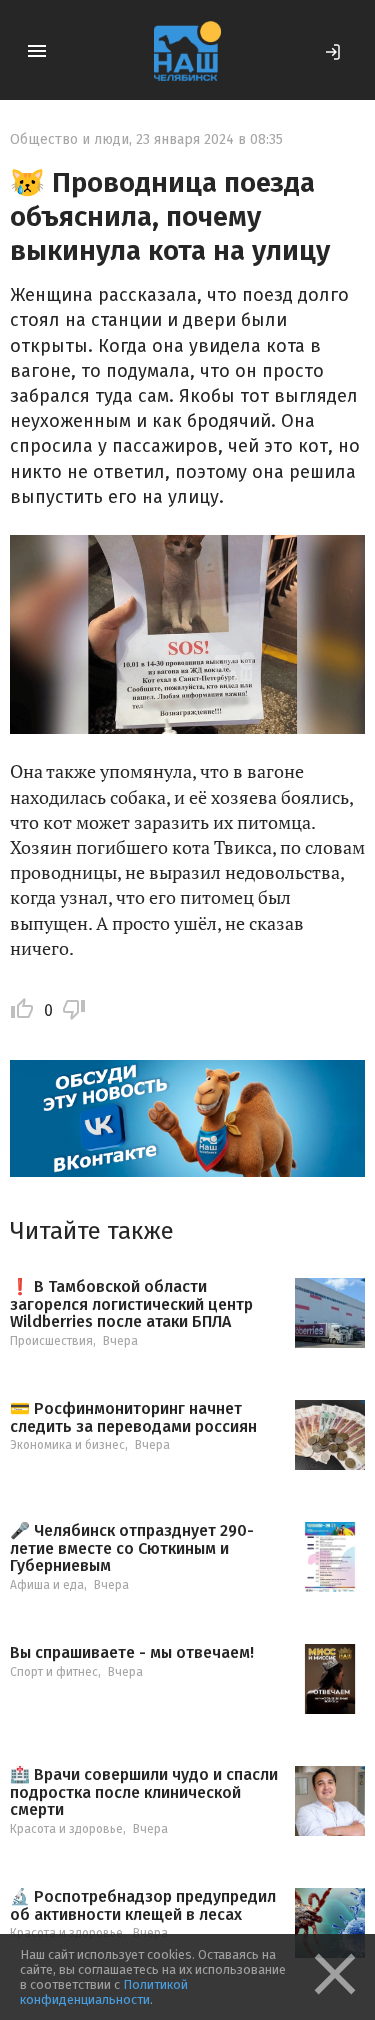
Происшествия (51, 1341)
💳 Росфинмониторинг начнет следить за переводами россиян (133, 1417)
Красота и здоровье (66, 1829)
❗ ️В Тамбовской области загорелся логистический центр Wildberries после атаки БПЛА (131, 1304)
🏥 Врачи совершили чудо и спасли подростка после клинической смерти (144, 1792)
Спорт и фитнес (54, 1672)
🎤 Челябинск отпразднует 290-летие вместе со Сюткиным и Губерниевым (132, 1548)
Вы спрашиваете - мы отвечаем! (132, 1653)
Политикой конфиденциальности (104, 1992)
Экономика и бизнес (67, 1445)
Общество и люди (69, 139)
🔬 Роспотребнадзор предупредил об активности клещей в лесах (143, 1905)
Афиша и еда (47, 1585)
